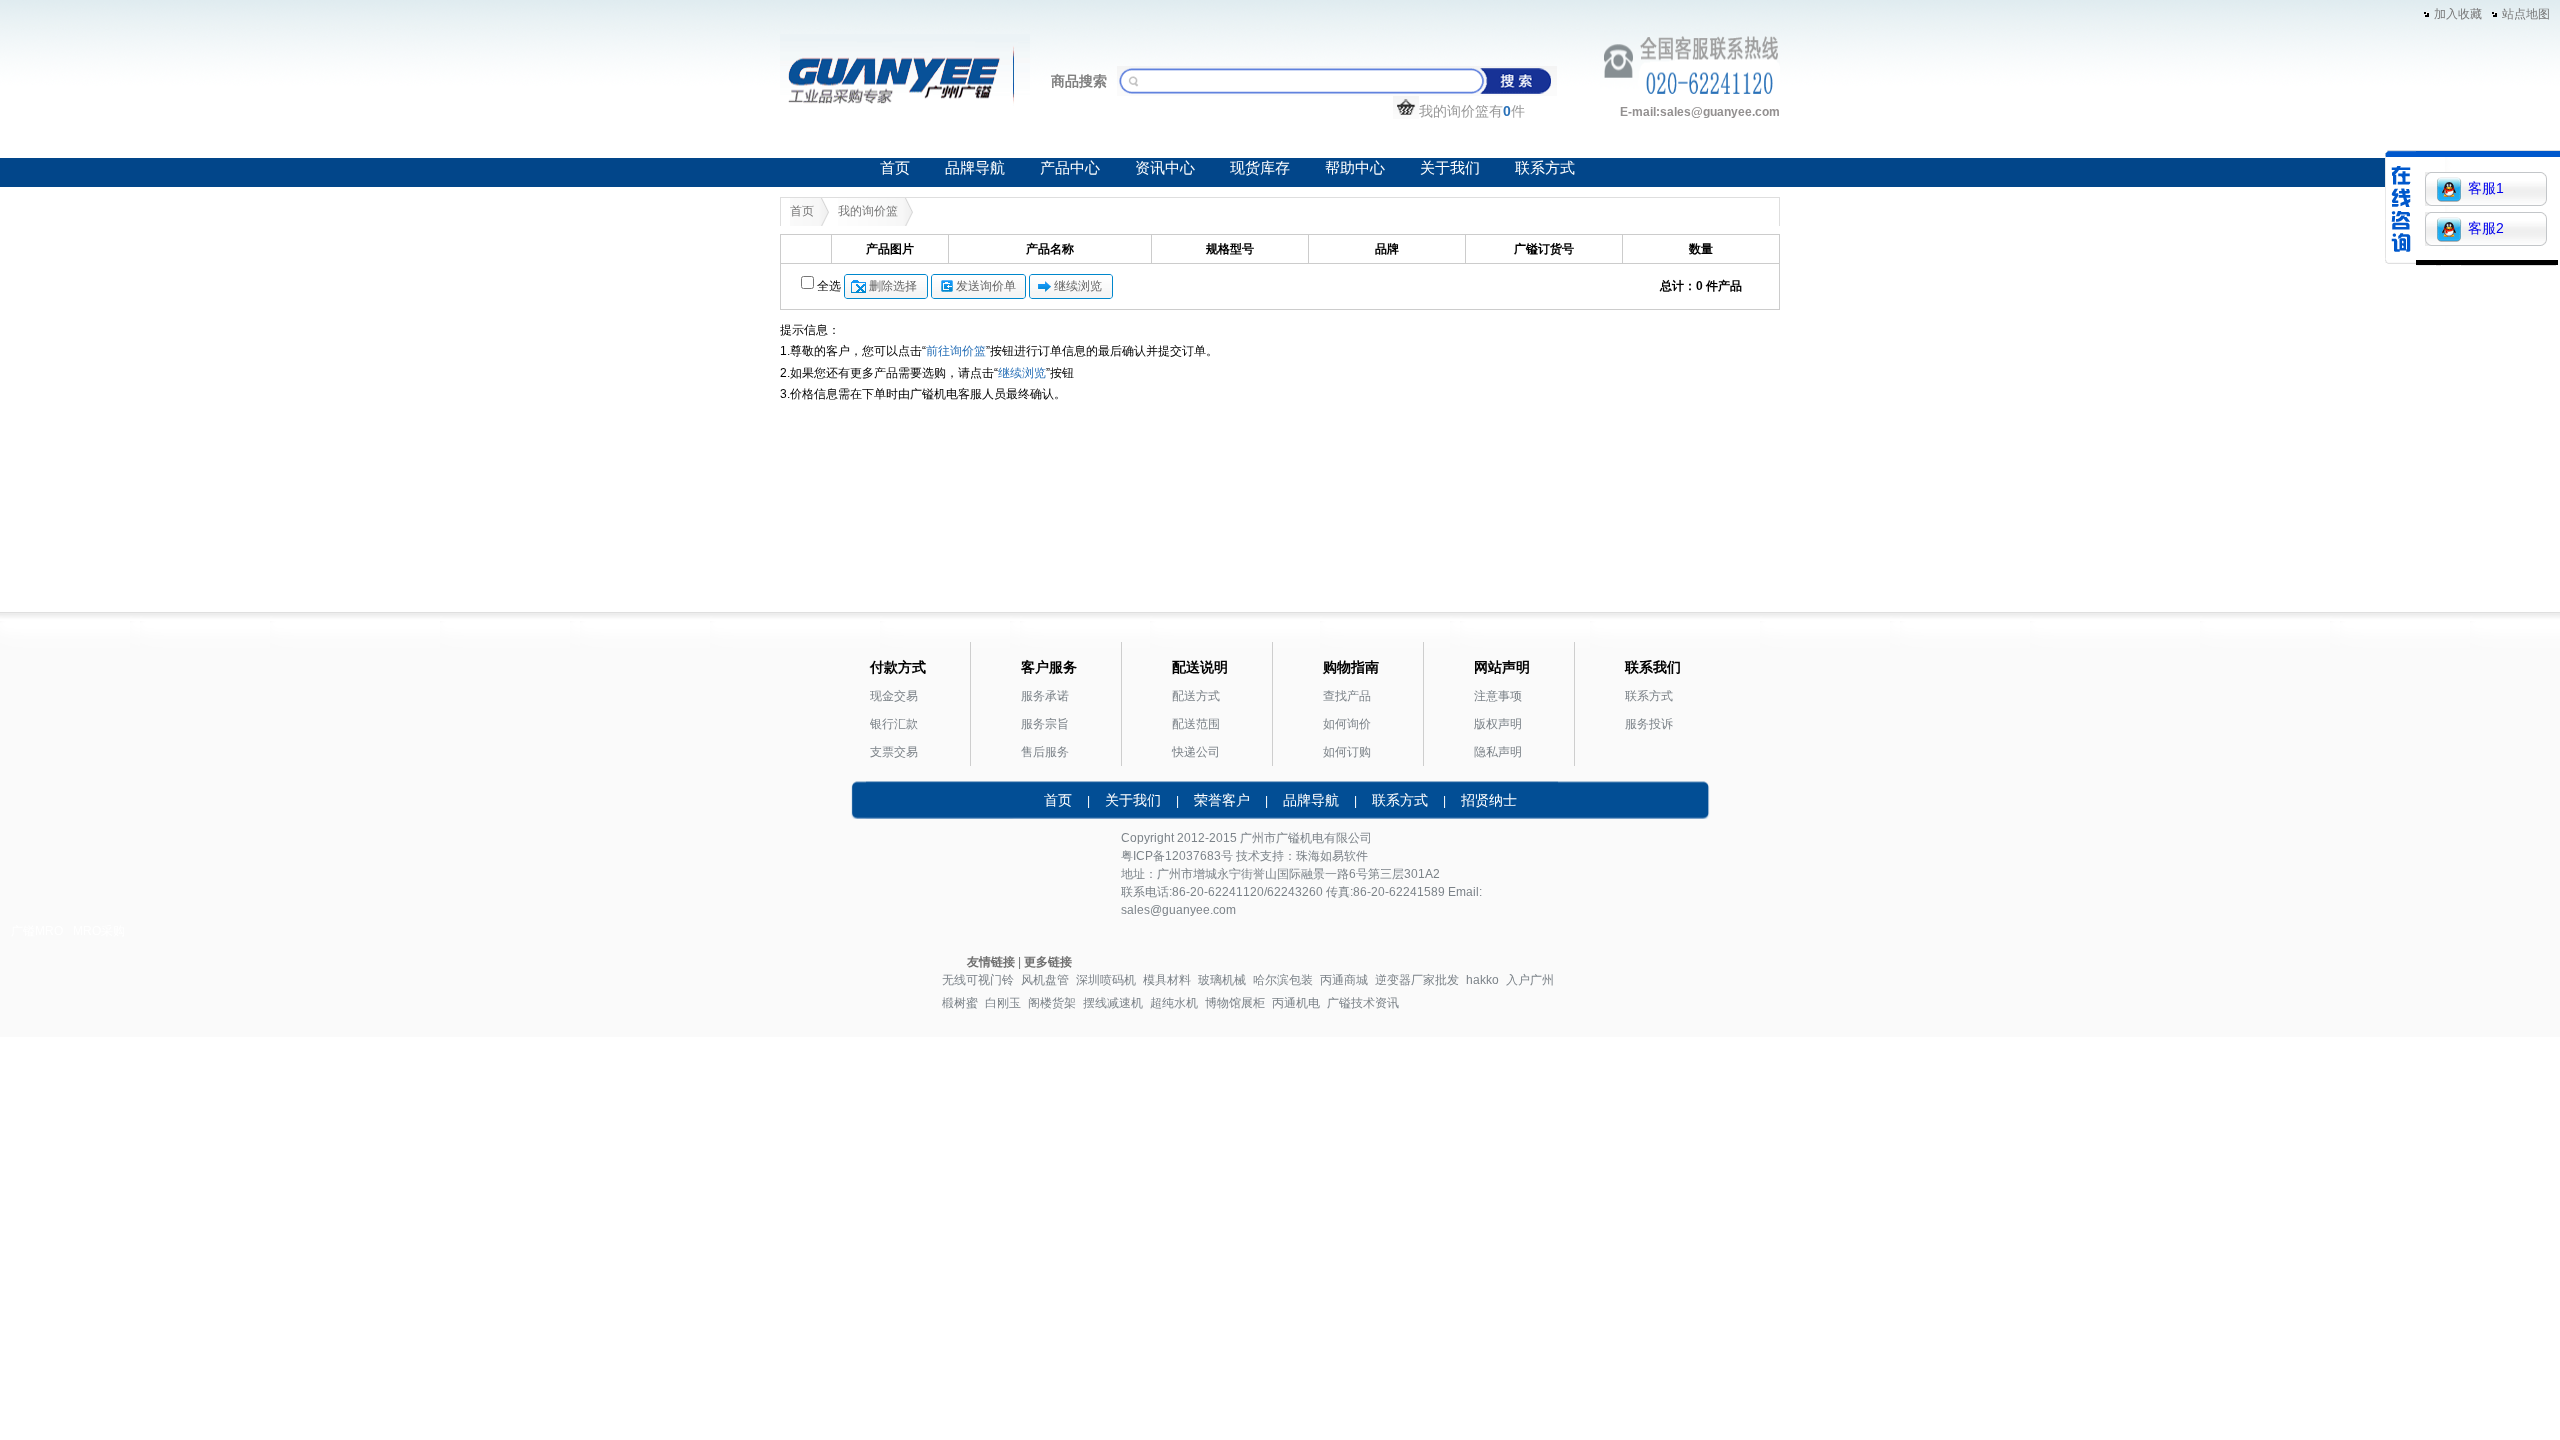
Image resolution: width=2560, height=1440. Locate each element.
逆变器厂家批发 (1417, 980)
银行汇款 (894, 724)
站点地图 (2526, 14)
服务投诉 (1649, 724)
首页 (895, 168)
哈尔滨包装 (1283, 980)
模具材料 (1167, 980)
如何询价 (1347, 724)
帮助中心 (1355, 168)
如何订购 (1347, 752)
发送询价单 (986, 286)
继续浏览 (1078, 286)
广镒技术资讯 (1363, 1003)
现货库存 (1260, 168)
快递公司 (1196, 752)
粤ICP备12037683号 (1177, 856)
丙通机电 (1296, 1003)
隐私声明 (1498, 752)
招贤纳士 (1489, 800)
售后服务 (1045, 752)
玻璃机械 (1222, 980)
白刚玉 (1003, 1003)
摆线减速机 (1113, 1003)
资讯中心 (1165, 168)
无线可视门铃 (978, 980)
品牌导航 (975, 168)
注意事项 (1498, 696)
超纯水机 (1174, 1003)
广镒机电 (1300, 838)
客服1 (2486, 188)
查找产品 (1347, 696)
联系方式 (1545, 168)
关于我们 (1450, 168)
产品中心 (1070, 168)
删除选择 (893, 286)
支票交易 (894, 752)
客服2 (2486, 228)
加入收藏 (2458, 14)
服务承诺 (1045, 696)
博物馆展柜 (1235, 1003)
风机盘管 (1045, 980)
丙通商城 (1344, 980)
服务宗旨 (1045, 724)
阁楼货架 (1052, 1003)
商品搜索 (1079, 81)
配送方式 (1196, 696)
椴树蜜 (960, 1003)
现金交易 (894, 696)
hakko (1482, 980)
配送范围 (1196, 724)
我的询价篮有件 (1472, 111)
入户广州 (1530, 980)
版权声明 (1498, 724)
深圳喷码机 (1106, 980)
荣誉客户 (1222, 800)
